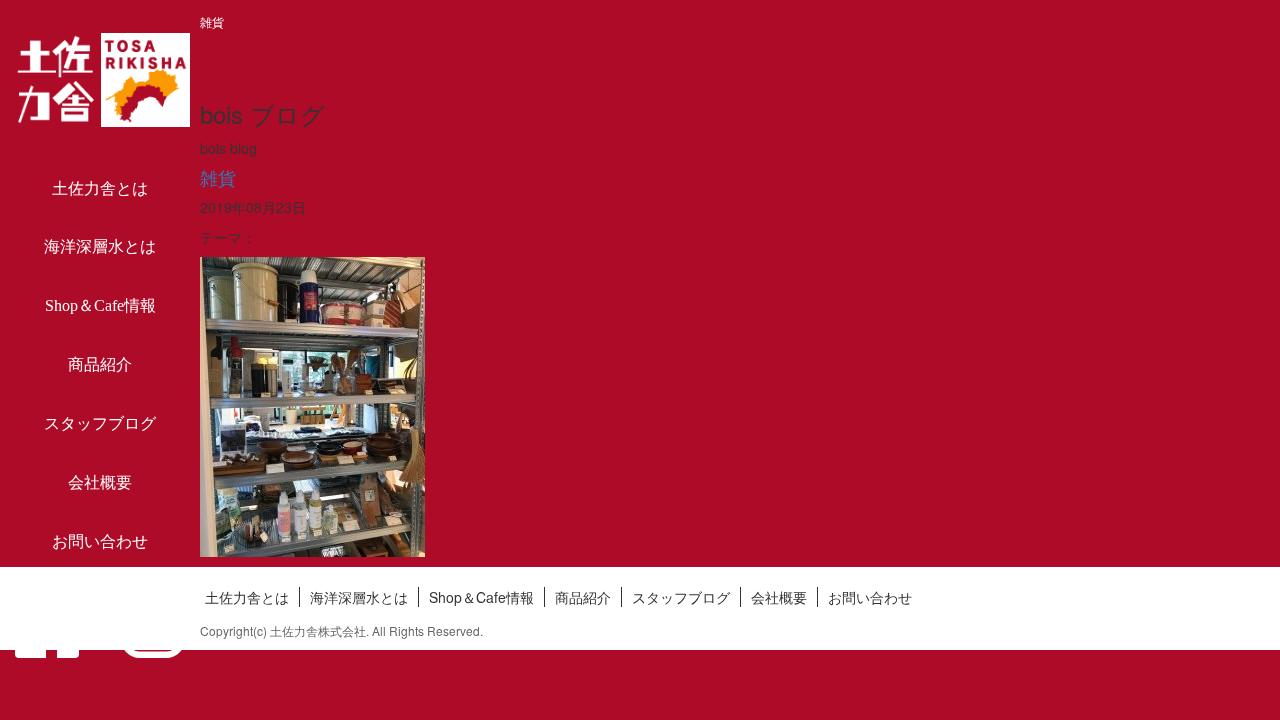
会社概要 (100, 482)
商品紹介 (100, 364)
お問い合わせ (100, 541)
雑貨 (218, 177)
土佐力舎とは (100, 188)
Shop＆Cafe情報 (100, 305)
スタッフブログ (100, 423)
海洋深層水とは (100, 246)
